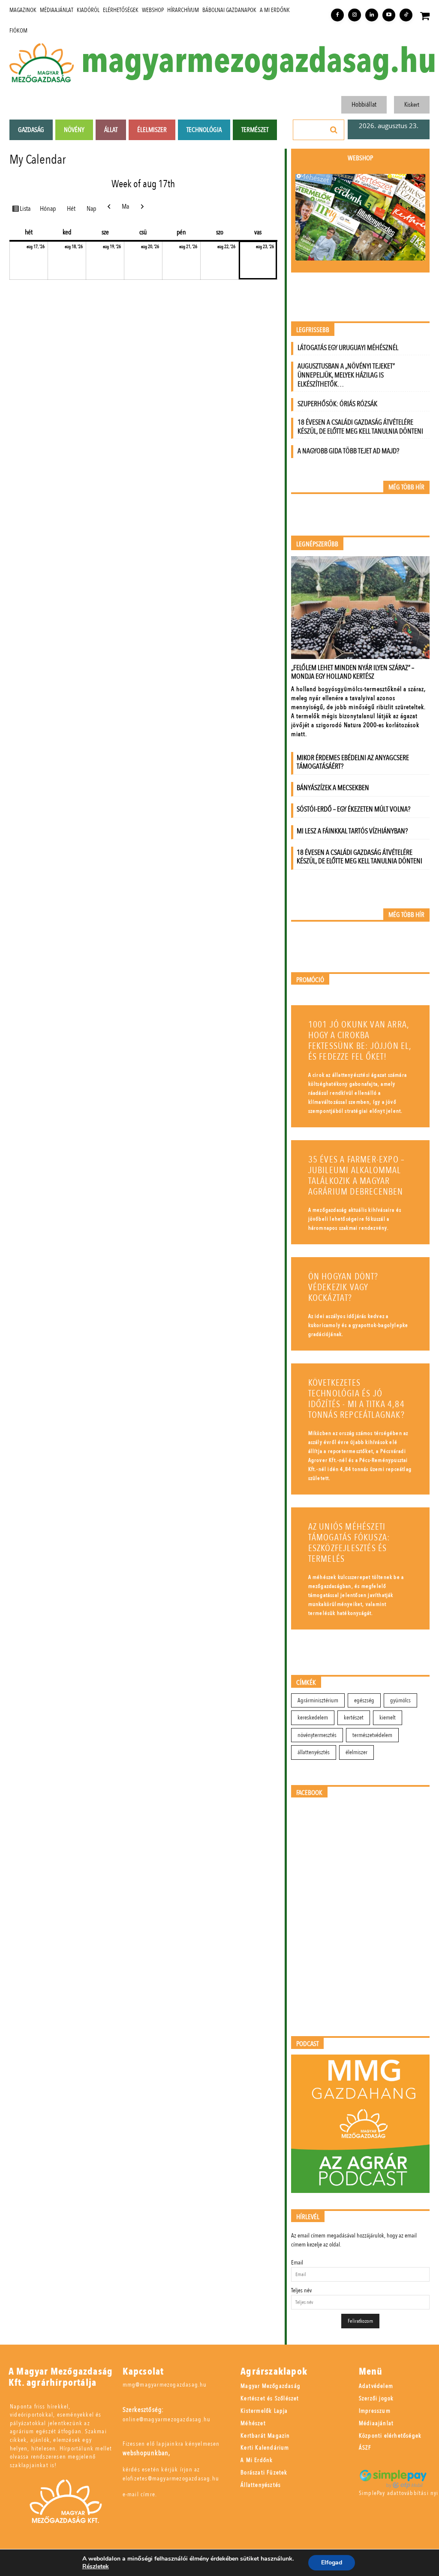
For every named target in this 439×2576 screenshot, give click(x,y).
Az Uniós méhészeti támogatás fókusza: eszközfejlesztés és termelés (349, 1543)
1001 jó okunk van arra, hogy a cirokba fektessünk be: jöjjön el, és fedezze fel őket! (360, 1041)
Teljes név (301, 2290)
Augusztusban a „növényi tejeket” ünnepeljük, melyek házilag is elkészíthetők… (346, 375)
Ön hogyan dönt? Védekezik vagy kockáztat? (343, 1287)
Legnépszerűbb (317, 544)
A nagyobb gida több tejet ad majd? (348, 451)
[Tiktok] (406, 15)
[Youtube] (389, 15)
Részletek (96, 2567)
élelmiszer (356, 1752)
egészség (364, 1700)
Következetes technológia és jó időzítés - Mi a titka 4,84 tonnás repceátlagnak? (356, 1399)
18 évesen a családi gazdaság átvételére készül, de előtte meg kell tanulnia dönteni (360, 427)
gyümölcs (400, 1700)
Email (297, 2263)
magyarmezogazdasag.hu (259, 61)
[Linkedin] (372, 15)
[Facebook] (337, 15)
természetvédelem (372, 1735)
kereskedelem (313, 1718)
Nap (91, 209)
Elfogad (332, 2563)
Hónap (48, 209)
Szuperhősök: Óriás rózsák (337, 404)
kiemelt (388, 1718)
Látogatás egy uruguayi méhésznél (348, 348)
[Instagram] (355, 15)
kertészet (354, 1718)
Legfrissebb (313, 330)
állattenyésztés (314, 1752)
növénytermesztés (317, 1735)
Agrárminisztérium (318, 1700)
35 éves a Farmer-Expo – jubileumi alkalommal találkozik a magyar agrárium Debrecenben (357, 1176)
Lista (26, 208)
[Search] (334, 130)
